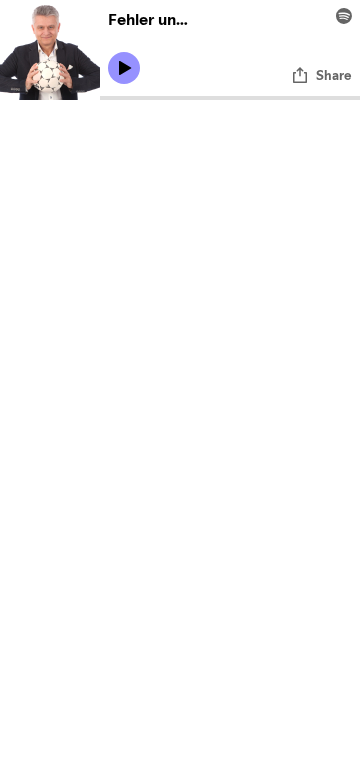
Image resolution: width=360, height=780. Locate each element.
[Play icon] (124, 68)
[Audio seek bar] (230, 98)
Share (334, 75)
